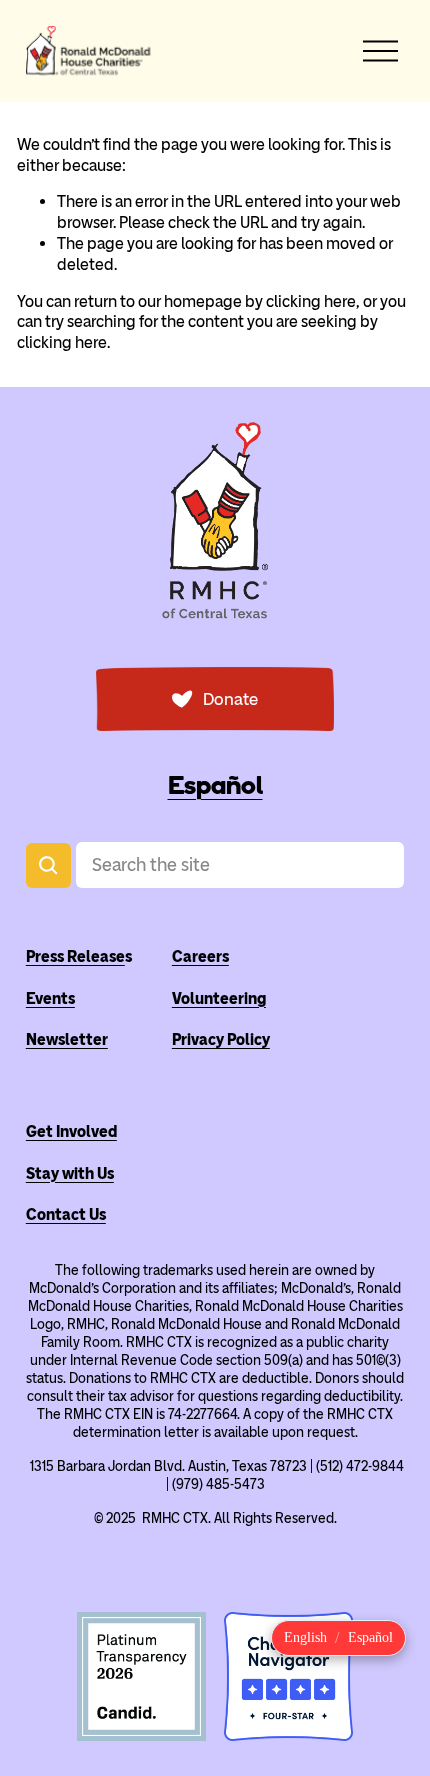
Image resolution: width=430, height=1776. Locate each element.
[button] (305, 1638)
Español (215, 785)
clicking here (311, 301)
